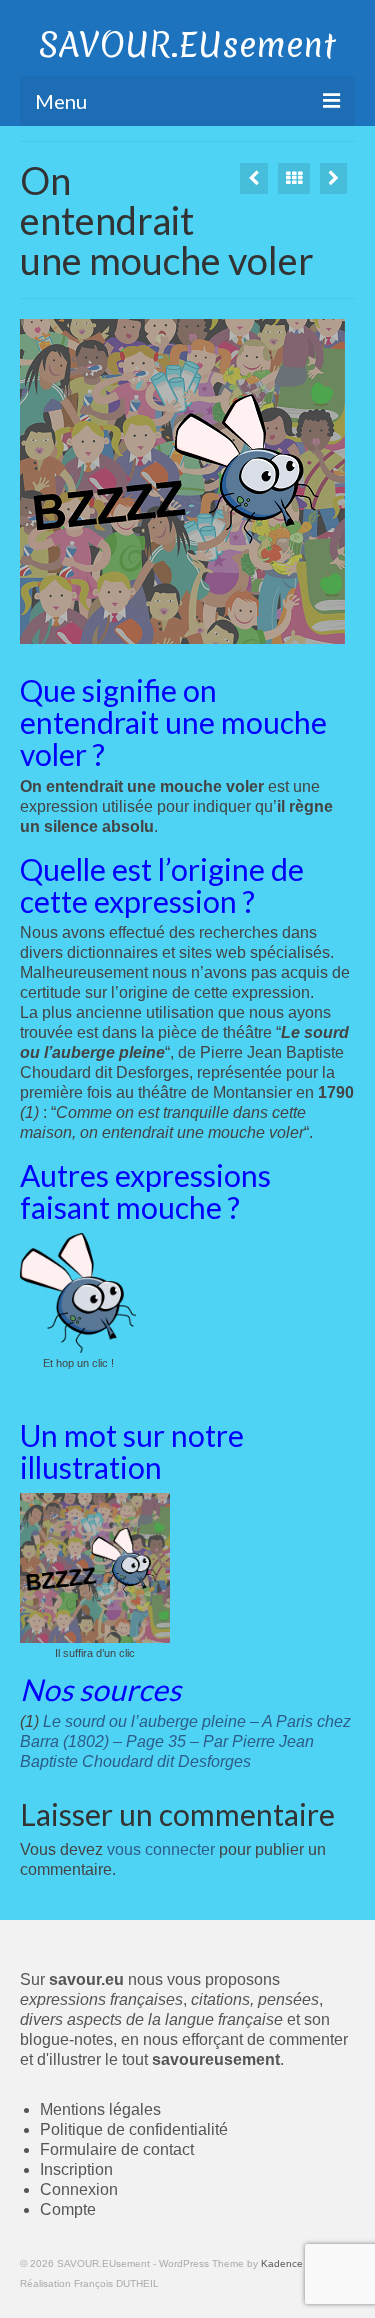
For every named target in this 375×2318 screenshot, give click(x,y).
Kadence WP (291, 2263)
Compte (68, 2209)
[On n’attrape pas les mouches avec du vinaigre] (333, 178)
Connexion (79, 2189)
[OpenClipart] (254, 178)
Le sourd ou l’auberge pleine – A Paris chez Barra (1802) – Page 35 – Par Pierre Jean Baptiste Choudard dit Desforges (185, 1741)
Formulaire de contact (117, 2149)
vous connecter (161, 1849)
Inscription (76, 2169)
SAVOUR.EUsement (187, 45)
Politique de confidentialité (134, 2129)
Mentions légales (100, 2109)
